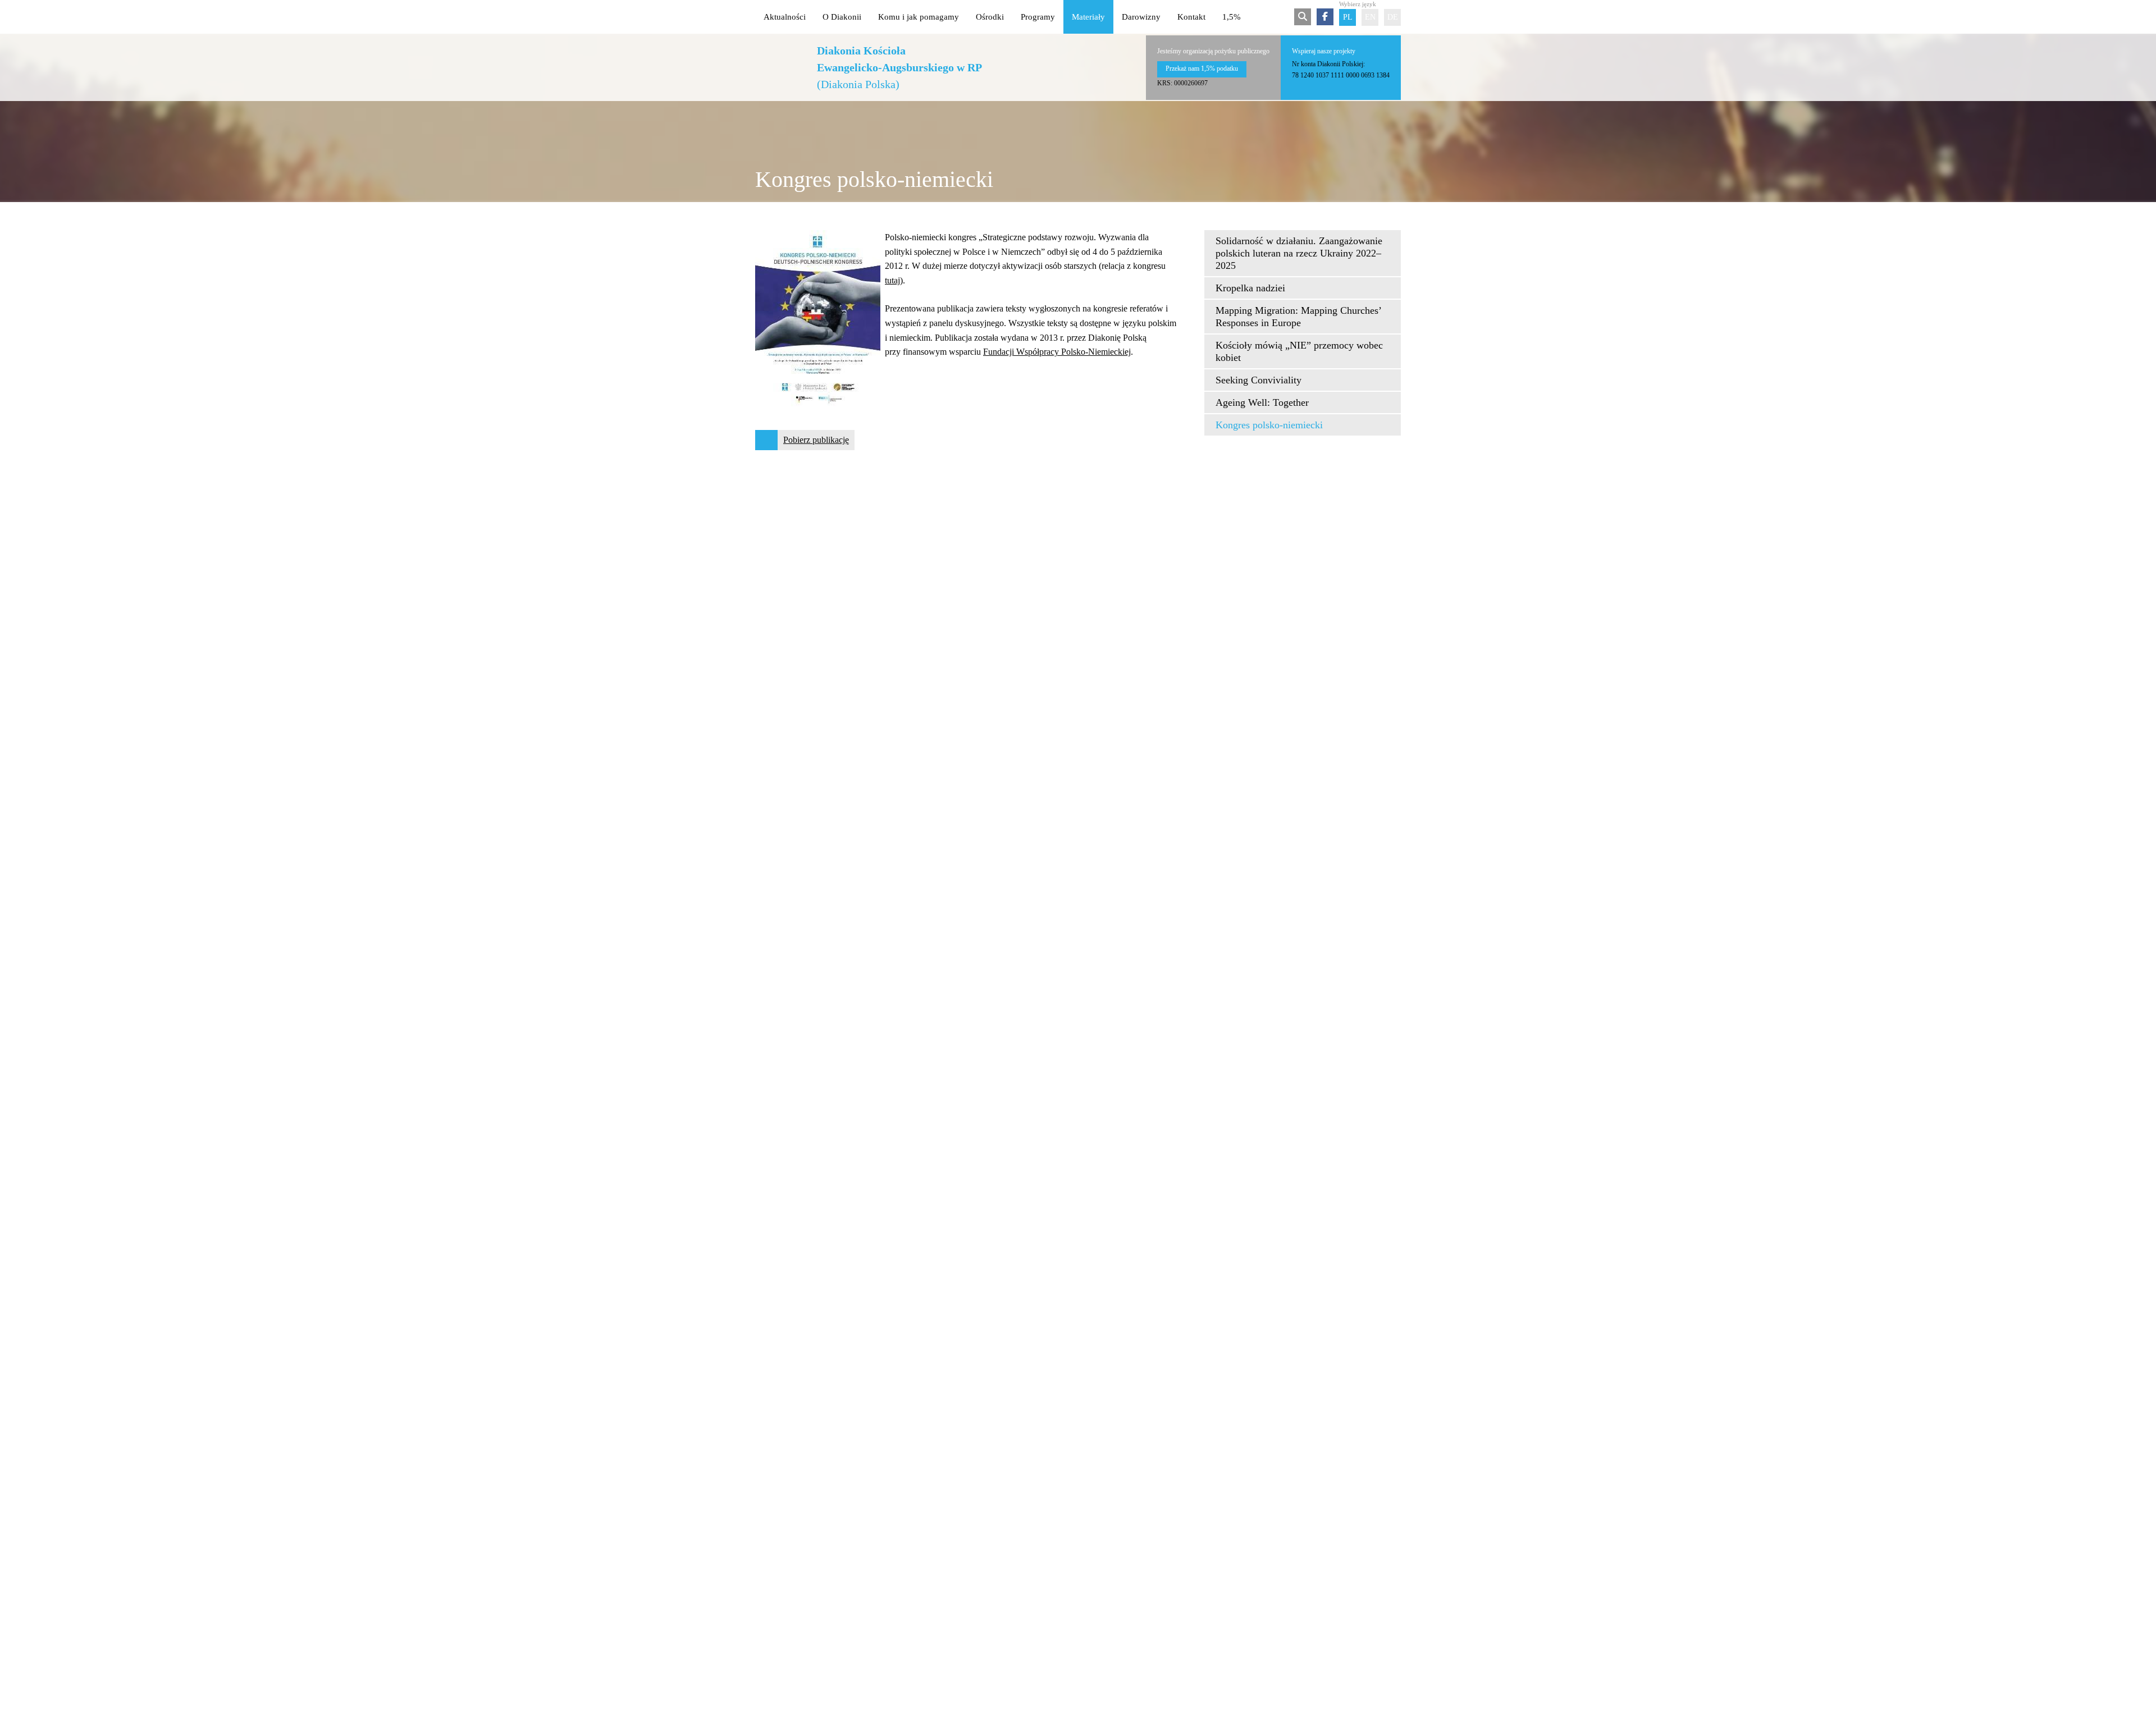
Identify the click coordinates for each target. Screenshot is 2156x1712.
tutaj (892, 280)
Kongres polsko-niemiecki (1269, 425)
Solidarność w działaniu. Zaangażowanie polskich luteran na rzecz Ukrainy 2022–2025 (1299, 253)
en (1370, 17)
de (1393, 17)
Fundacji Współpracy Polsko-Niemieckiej (1057, 352)
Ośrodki (990, 17)
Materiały (1088, 17)
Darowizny (1141, 17)
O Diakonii (842, 17)
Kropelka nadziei (1250, 288)
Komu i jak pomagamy (919, 17)
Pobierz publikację (816, 440)
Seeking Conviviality (1259, 380)
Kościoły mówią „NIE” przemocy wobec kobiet (1299, 351)
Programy (1038, 17)
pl (1348, 17)
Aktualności (785, 17)
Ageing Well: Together (1262, 402)
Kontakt (1191, 17)
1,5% (1232, 17)
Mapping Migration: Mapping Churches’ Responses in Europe (1298, 317)
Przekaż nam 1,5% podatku (1202, 68)
